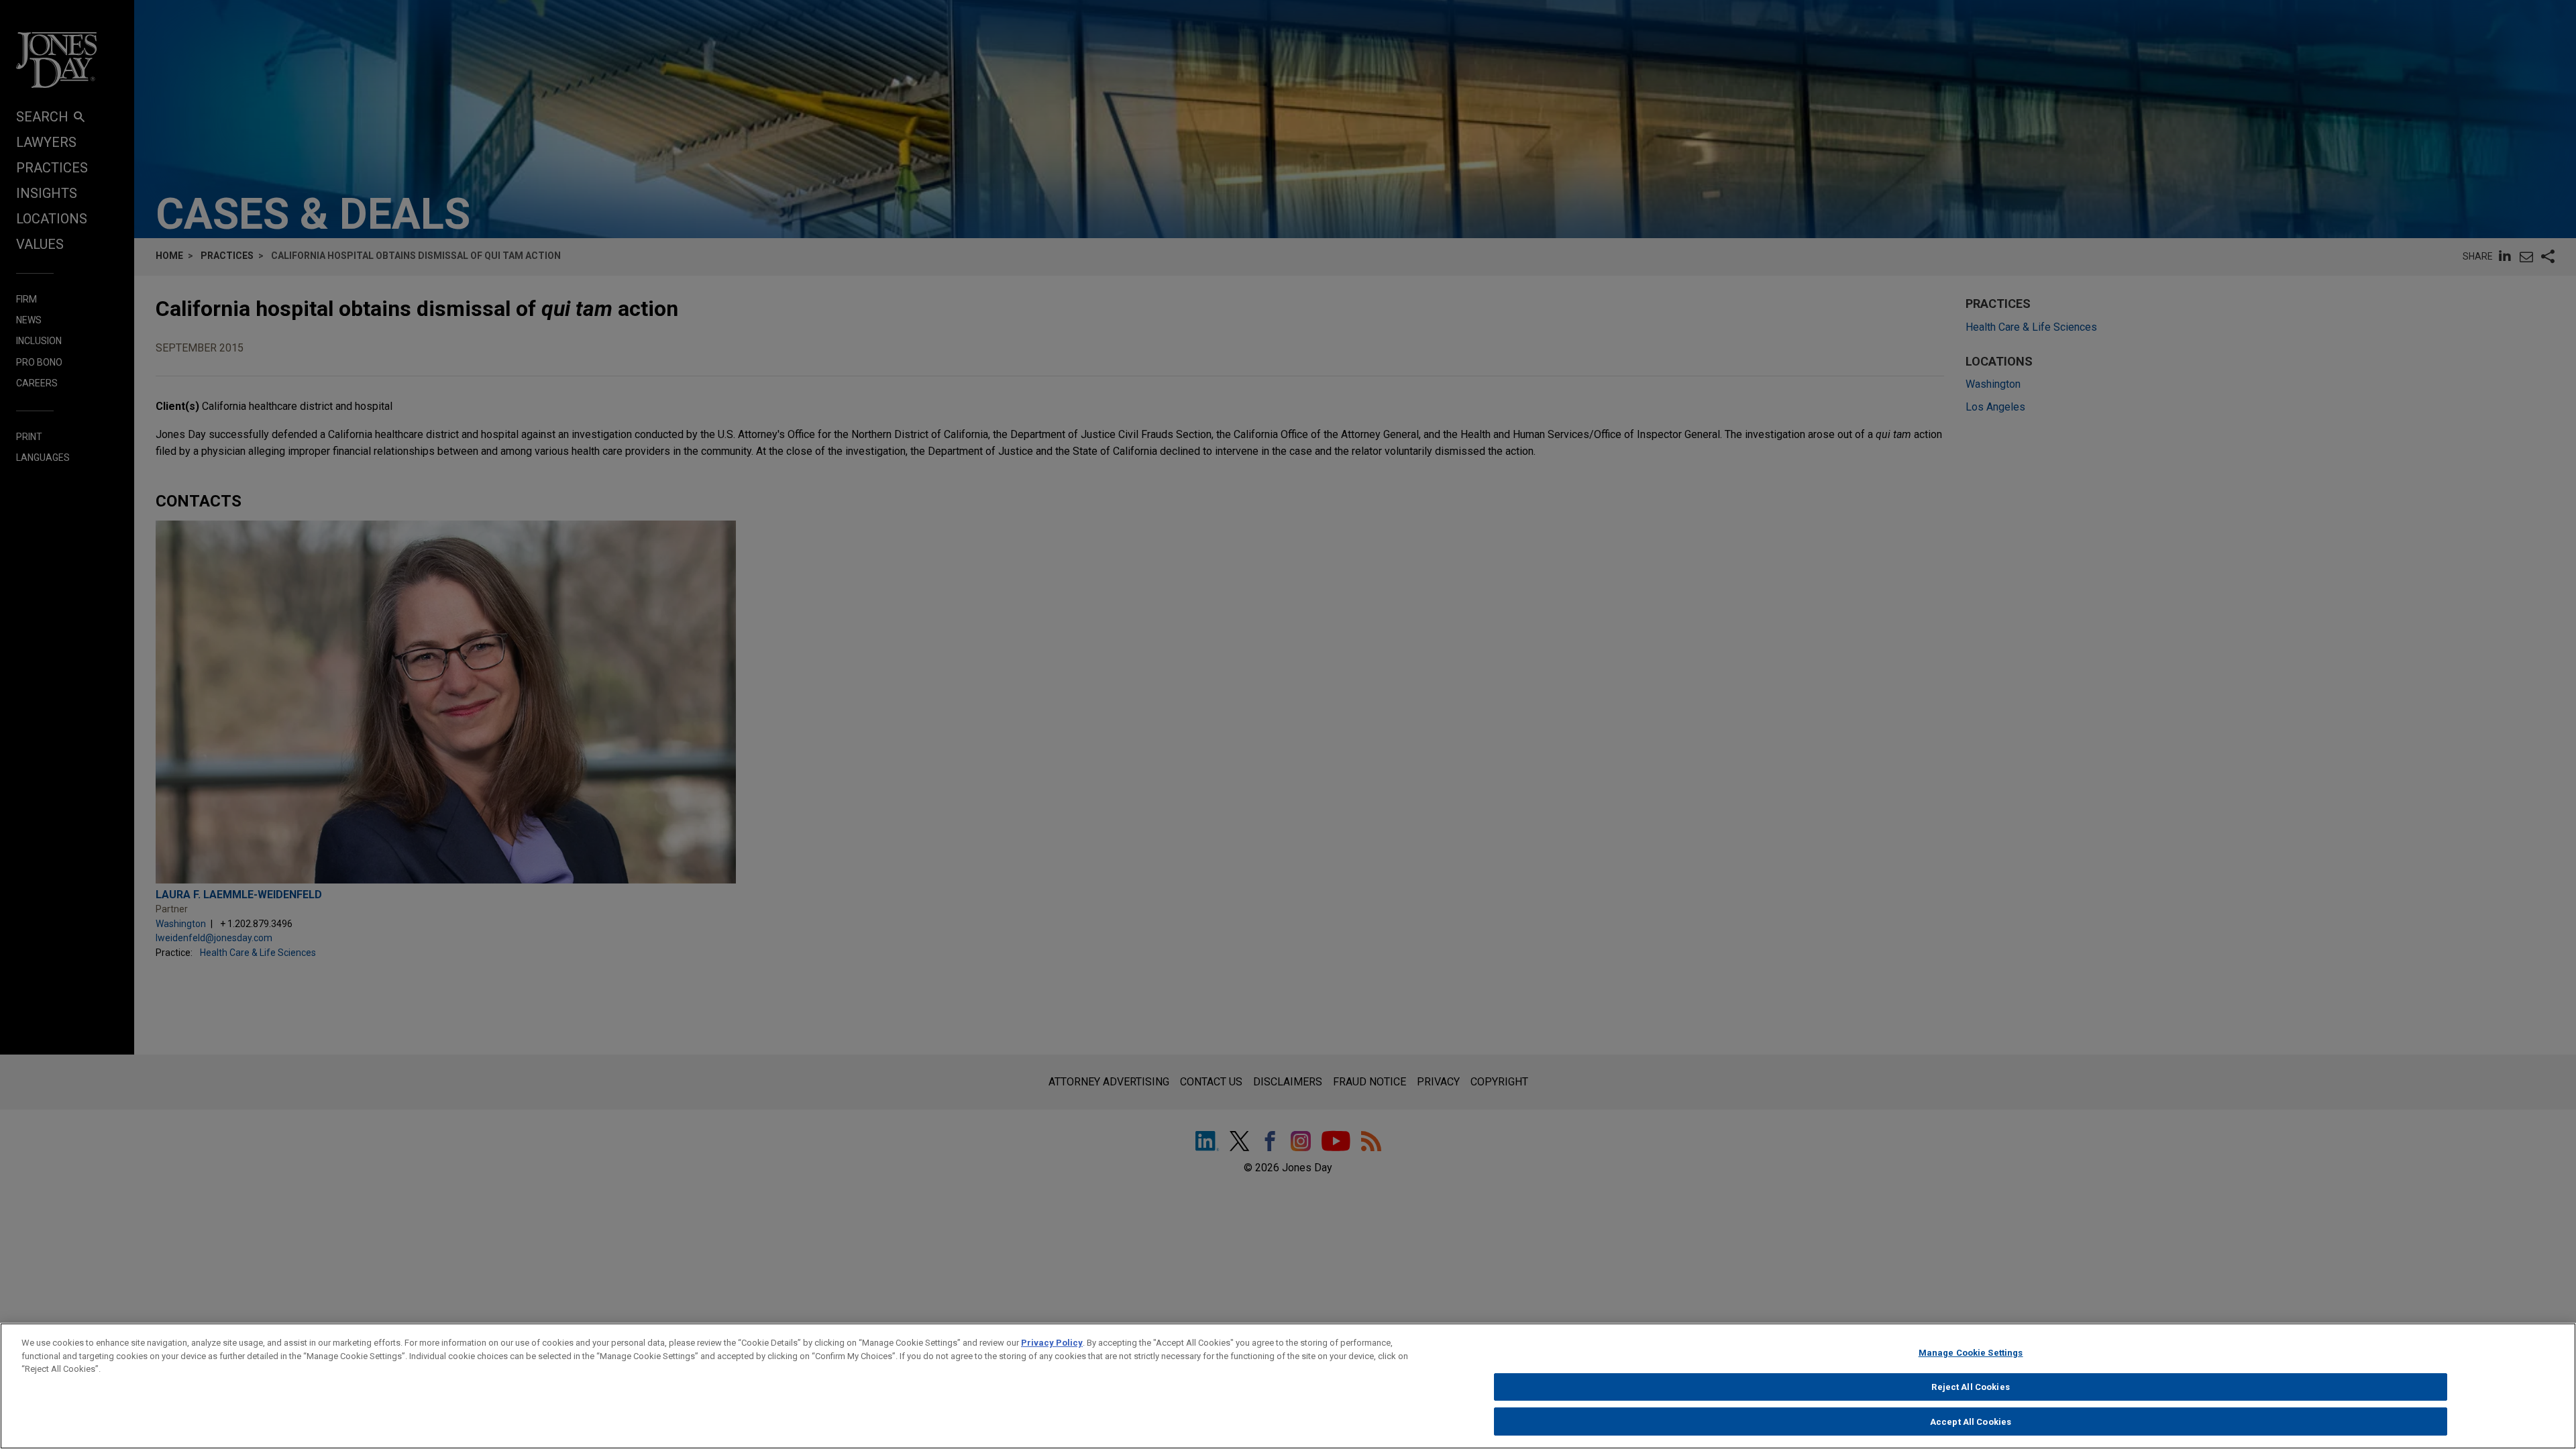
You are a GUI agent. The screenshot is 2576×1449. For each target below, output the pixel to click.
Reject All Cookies (1970, 1387)
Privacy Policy (1052, 1343)
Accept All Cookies (1971, 1421)
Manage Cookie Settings (1971, 1353)
